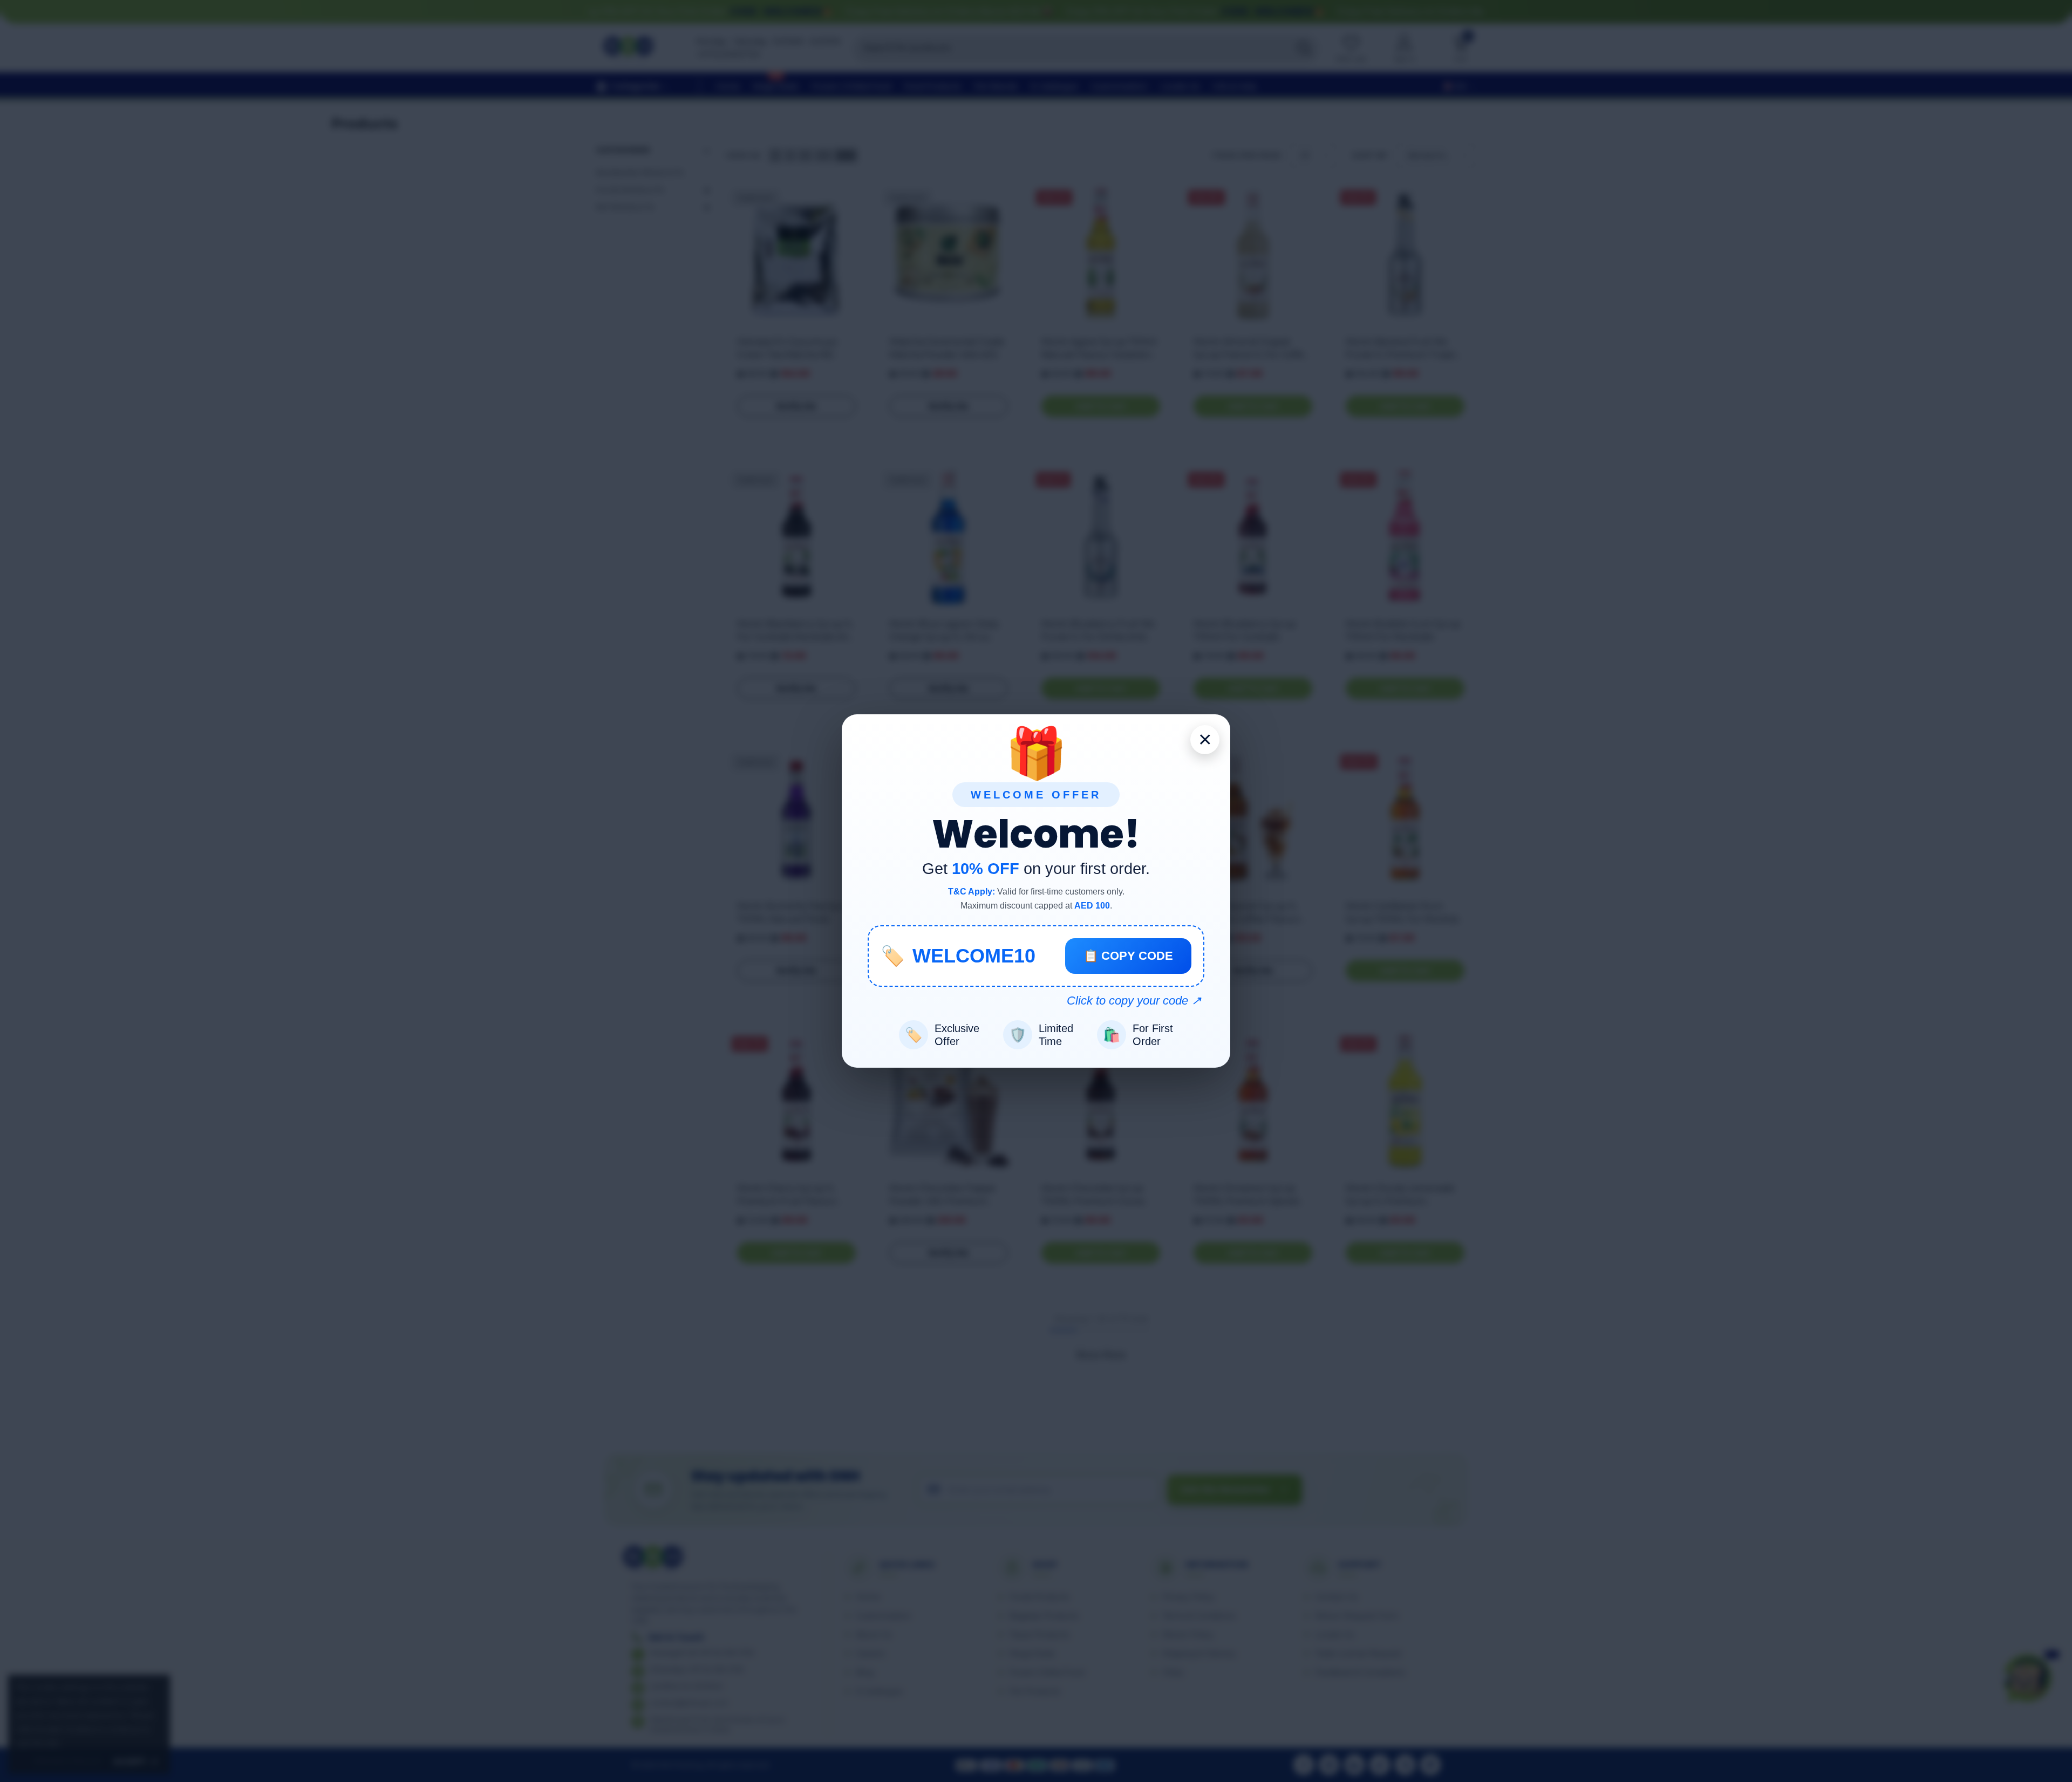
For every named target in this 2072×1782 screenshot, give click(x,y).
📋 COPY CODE (1128, 956)
